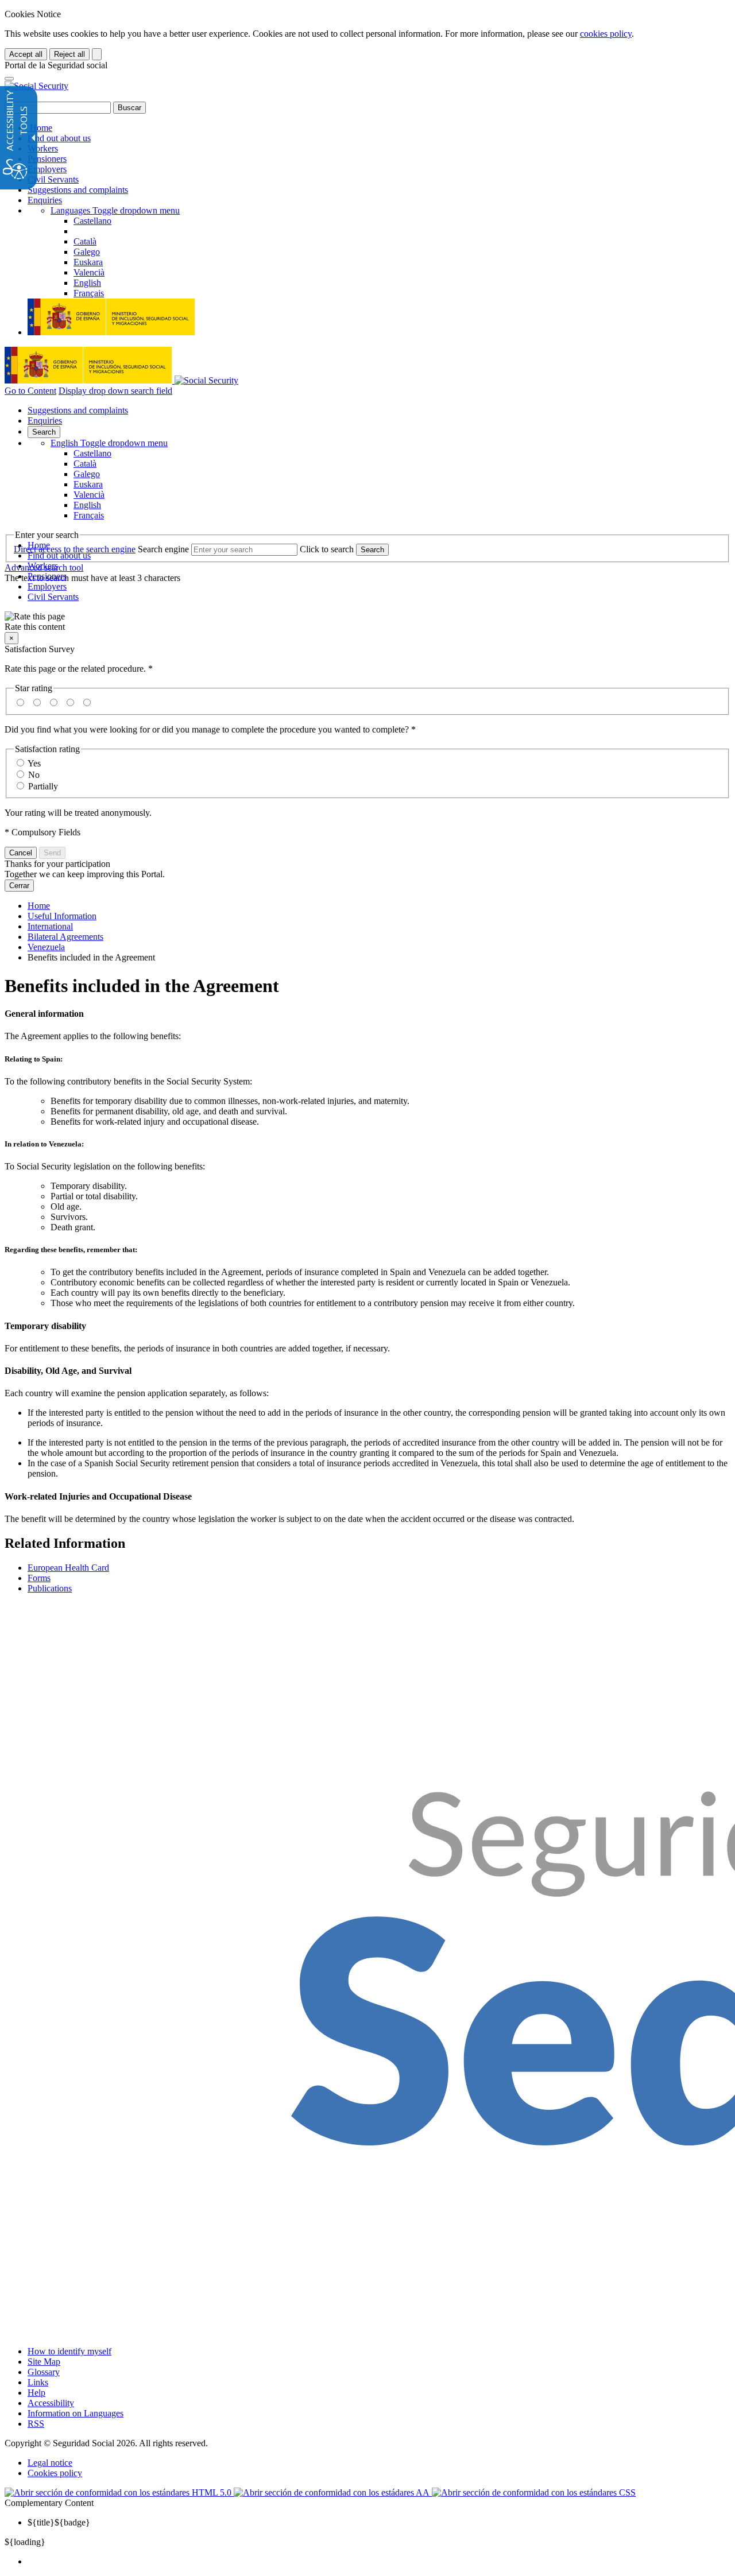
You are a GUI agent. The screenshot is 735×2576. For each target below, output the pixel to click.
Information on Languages (76, 2413)
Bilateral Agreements (65, 937)
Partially (43, 786)
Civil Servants (53, 179)
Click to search (327, 549)
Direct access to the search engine (75, 549)
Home (40, 128)
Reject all (69, 54)
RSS (36, 2424)
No (34, 775)
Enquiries (45, 200)
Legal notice (50, 2463)
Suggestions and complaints (78, 190)
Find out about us (59, 138)
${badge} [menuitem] (59, 2522)
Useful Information (62, 916)
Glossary (44, 2372)
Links (38, 2382)
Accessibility (51, 2403)
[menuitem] (379, 2562)
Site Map (44, 2362)
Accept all (26, 54)
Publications (50, 1588)
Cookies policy (55, 2473)
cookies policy (606, 34)
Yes (34, 763)
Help (36, 2393)
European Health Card (68, 1568)
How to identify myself (69, 2351)
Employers (47, 169)
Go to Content (30, 391)
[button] (367, 622)
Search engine (163, 549)
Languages (115, 210)
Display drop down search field (115, 391)
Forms (39, 1578)
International (50, 926)
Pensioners (47, 159)
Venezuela (46, 947)
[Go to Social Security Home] (36, 86)
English (109, 443)
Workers (43, 148)
